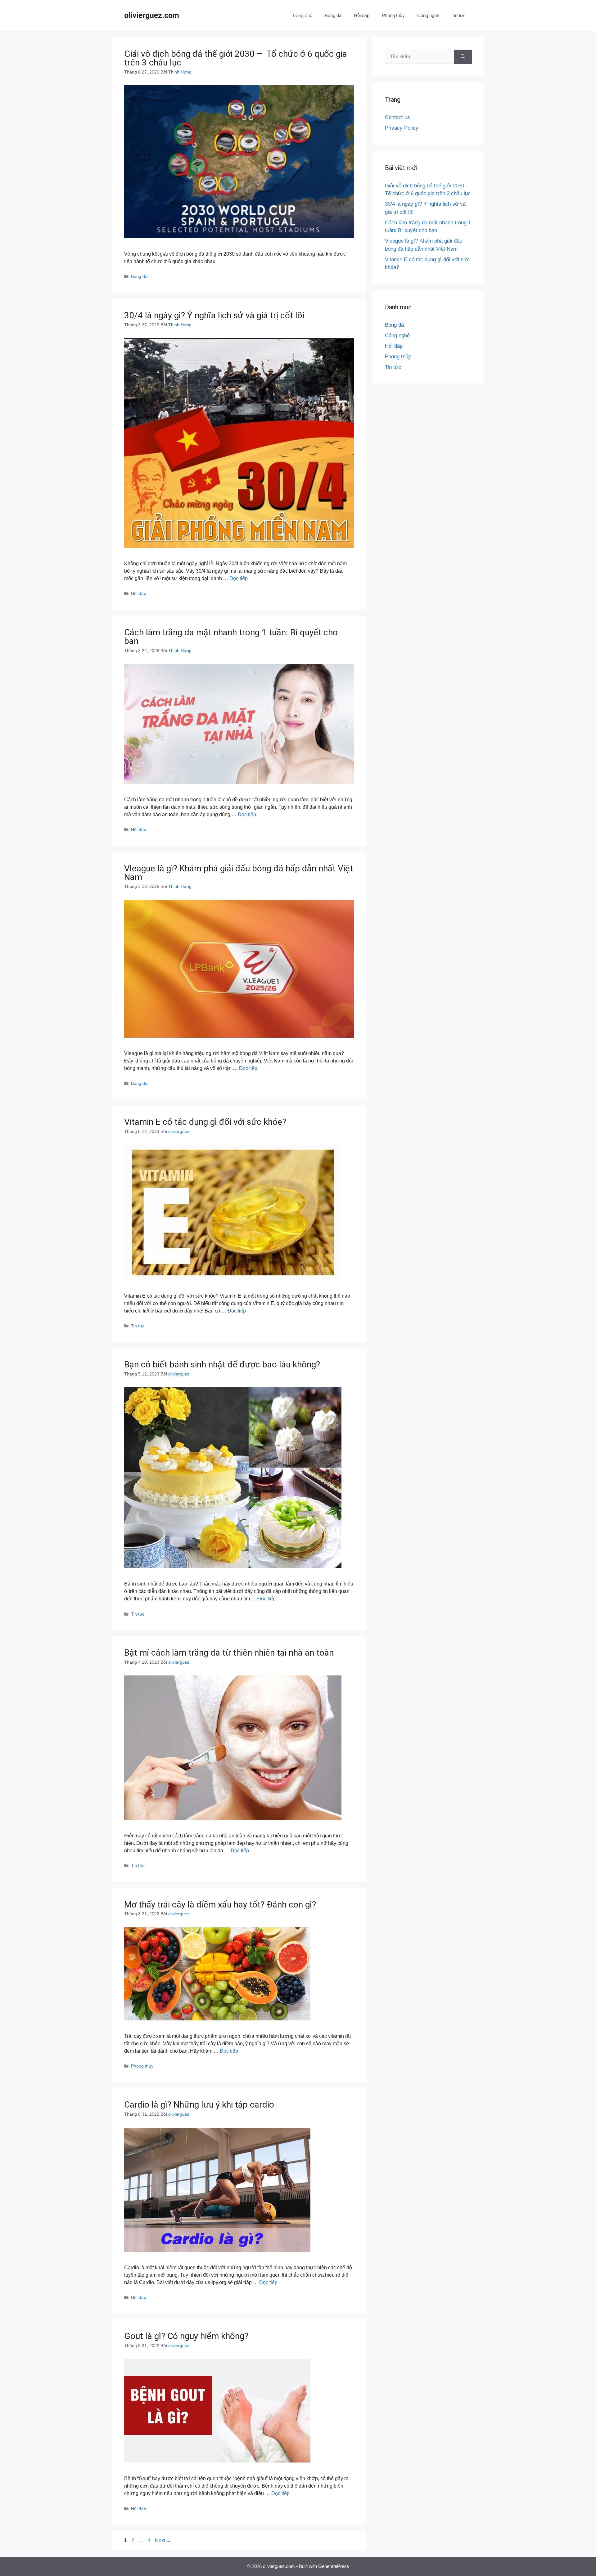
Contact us (397, 117)
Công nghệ (428, 15)
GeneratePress (334, 2566)
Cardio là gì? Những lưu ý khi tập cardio (199, 2105)
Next (163, 2540)
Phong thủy (393, 15)
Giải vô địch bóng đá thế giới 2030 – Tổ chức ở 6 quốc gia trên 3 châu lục (236, 58)
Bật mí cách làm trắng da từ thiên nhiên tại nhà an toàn (229, 1653)
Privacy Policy (402, 128)
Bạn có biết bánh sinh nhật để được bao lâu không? (222, 1364)
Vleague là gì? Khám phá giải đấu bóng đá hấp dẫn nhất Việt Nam (239, 873)
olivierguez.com (152, 15)
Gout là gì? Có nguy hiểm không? (186, 2336)
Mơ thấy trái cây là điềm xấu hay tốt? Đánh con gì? (220, 1905)
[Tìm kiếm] (463, 57)
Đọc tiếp (239, 578)
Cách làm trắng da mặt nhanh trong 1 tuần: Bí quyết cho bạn (231, 637)
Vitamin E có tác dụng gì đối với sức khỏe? (205, 1122)
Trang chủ (302, 15)
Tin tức (459, 15)
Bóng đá (333, 15)
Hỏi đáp (362, 15)
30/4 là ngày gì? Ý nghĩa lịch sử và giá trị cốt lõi (214, 315)
